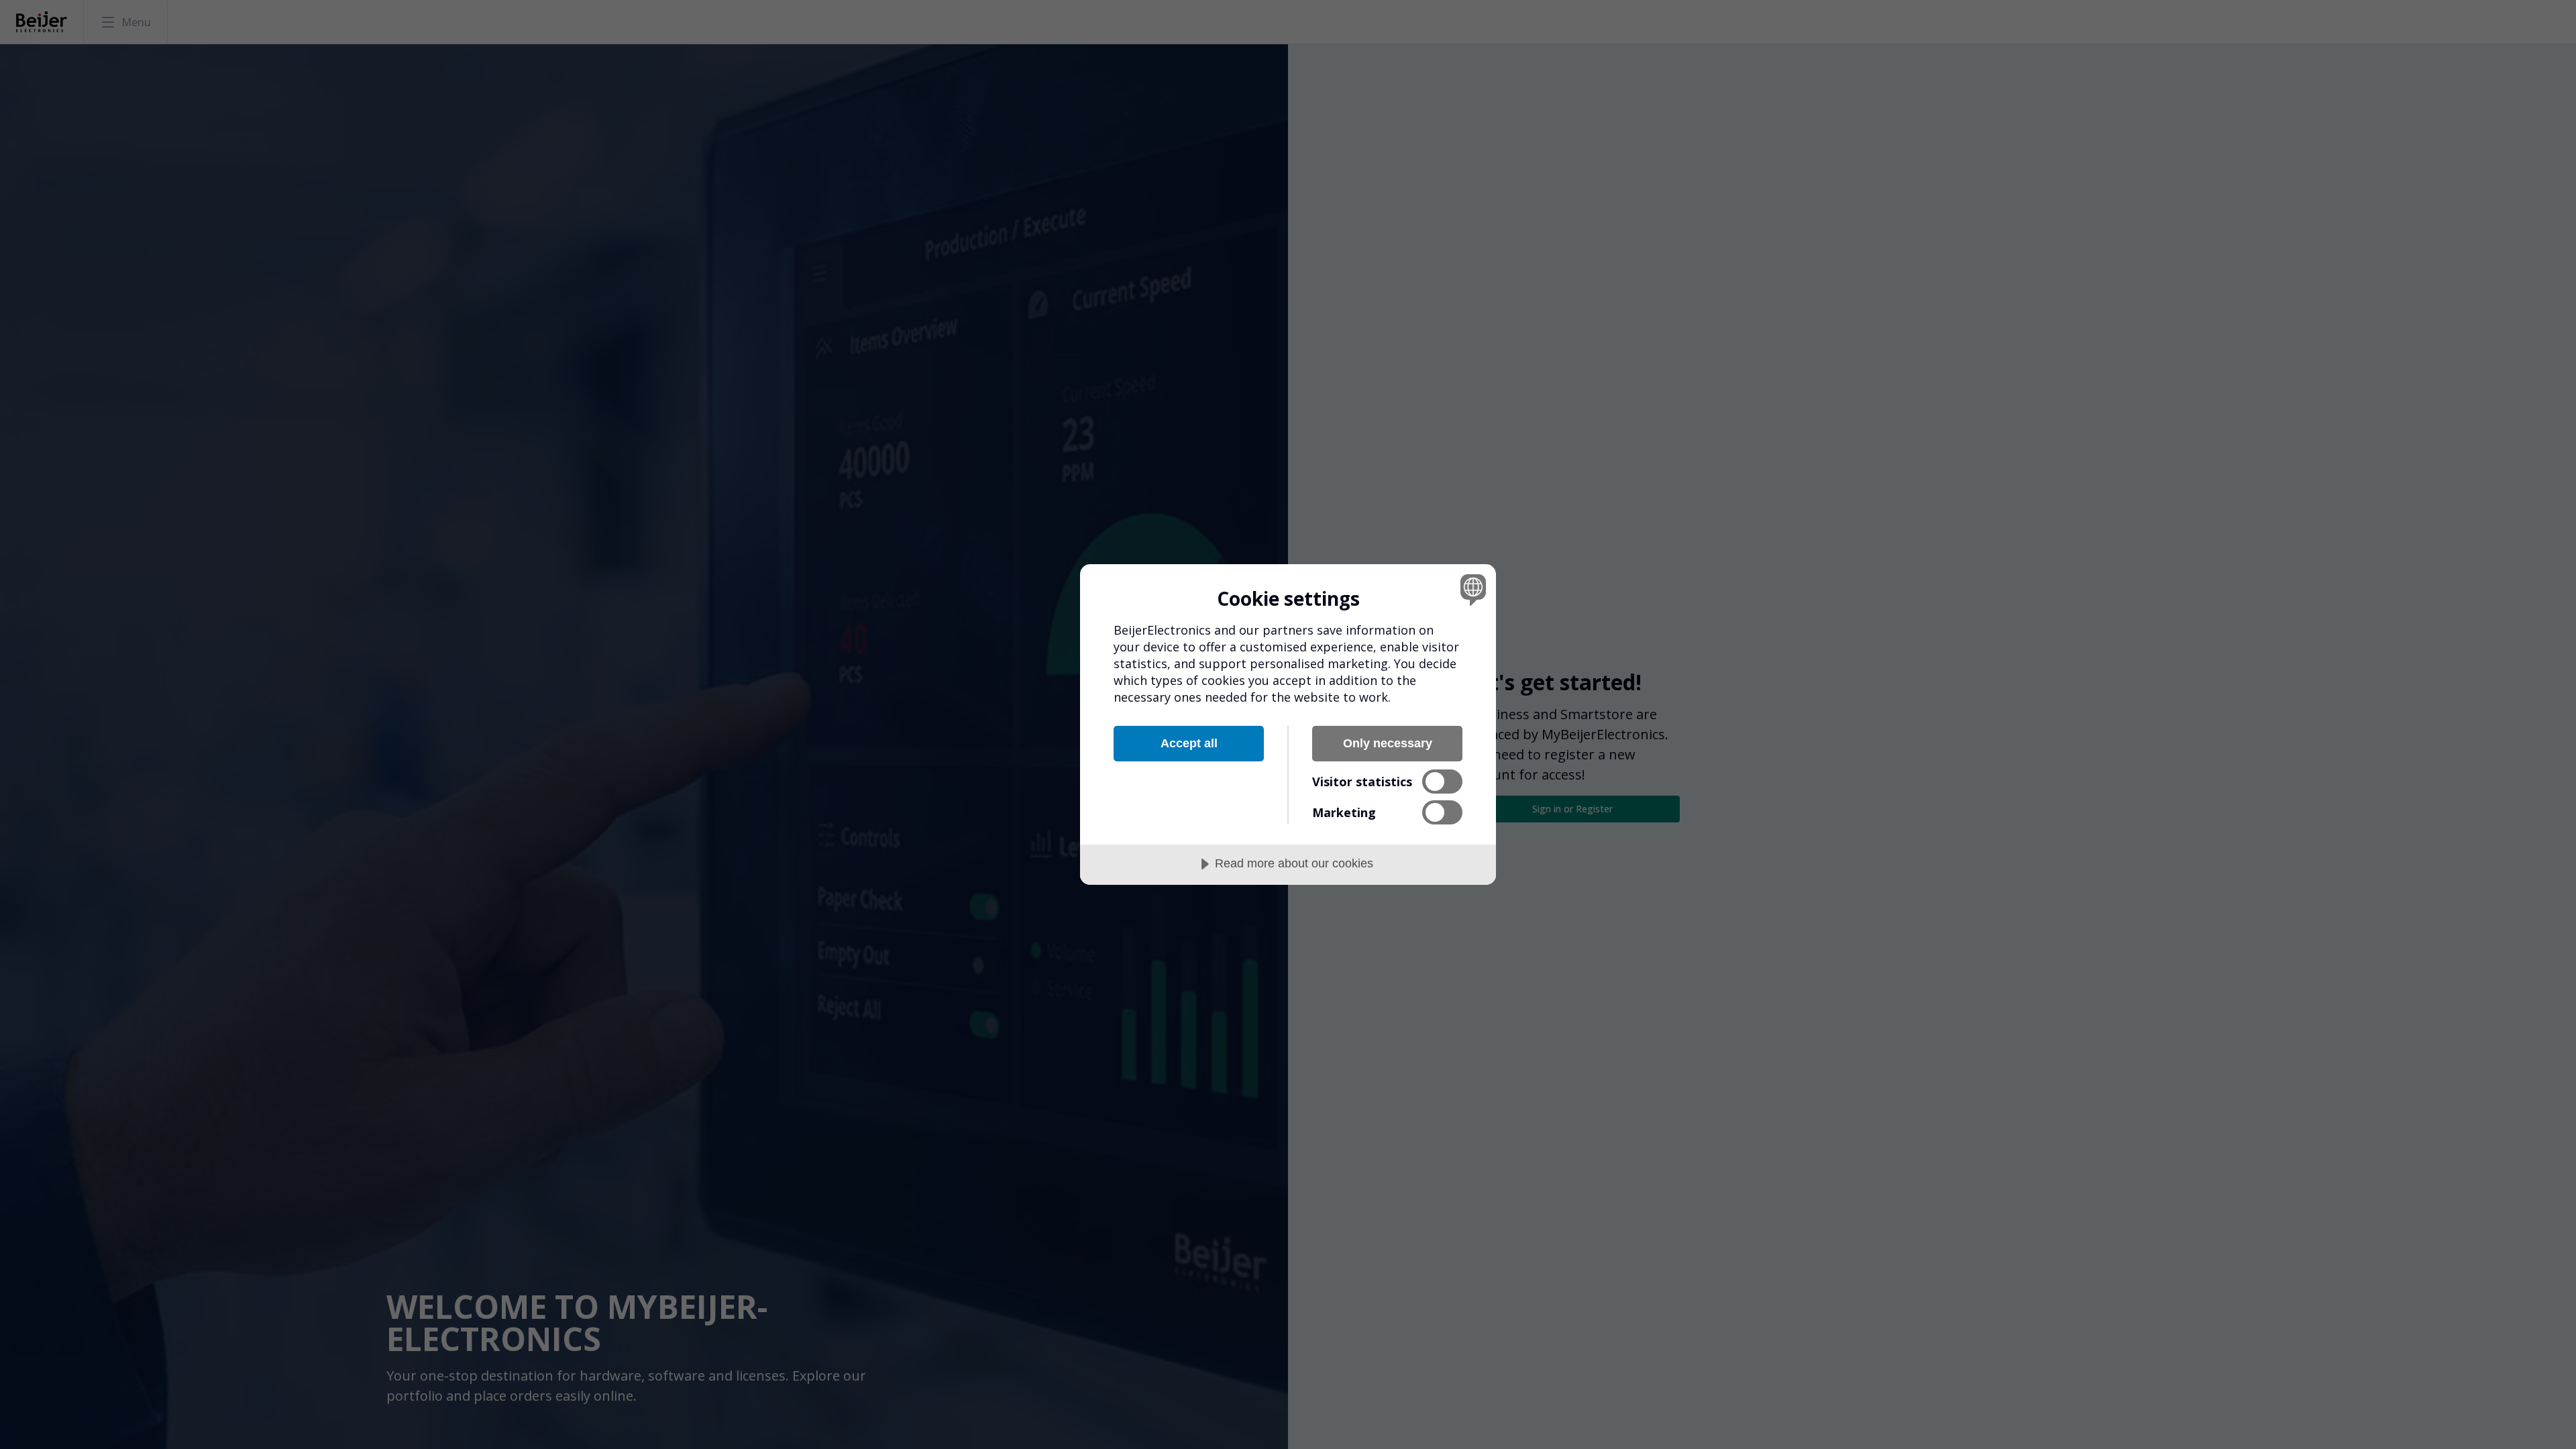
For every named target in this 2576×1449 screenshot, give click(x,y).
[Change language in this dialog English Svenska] (1471, 589)
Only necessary (1388, 743)
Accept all (1189, 743)
